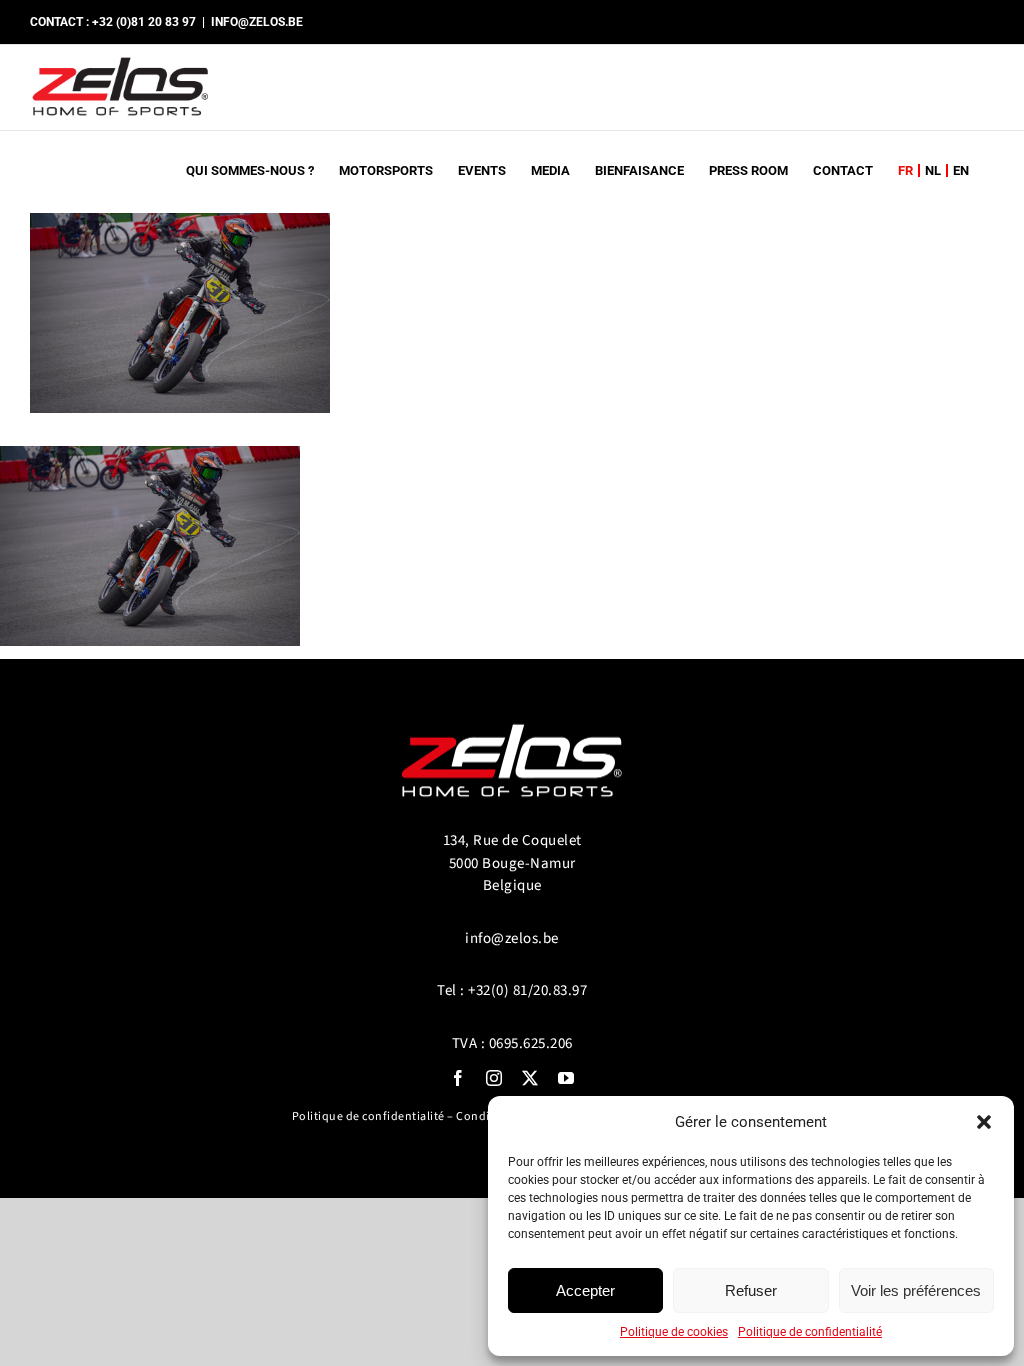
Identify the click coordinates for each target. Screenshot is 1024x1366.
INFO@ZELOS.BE (257, 22)
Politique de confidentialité (810, 1332)
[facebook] (458, 1078)
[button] (984, 1122)
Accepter (585, 1290)
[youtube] (566, 1078)
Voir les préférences (916, 1290)
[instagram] (494, 1078)
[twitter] (530, 1078)
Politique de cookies (674, 1332)
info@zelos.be (512, 938)
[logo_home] (512, 715)
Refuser (751, 1290)
